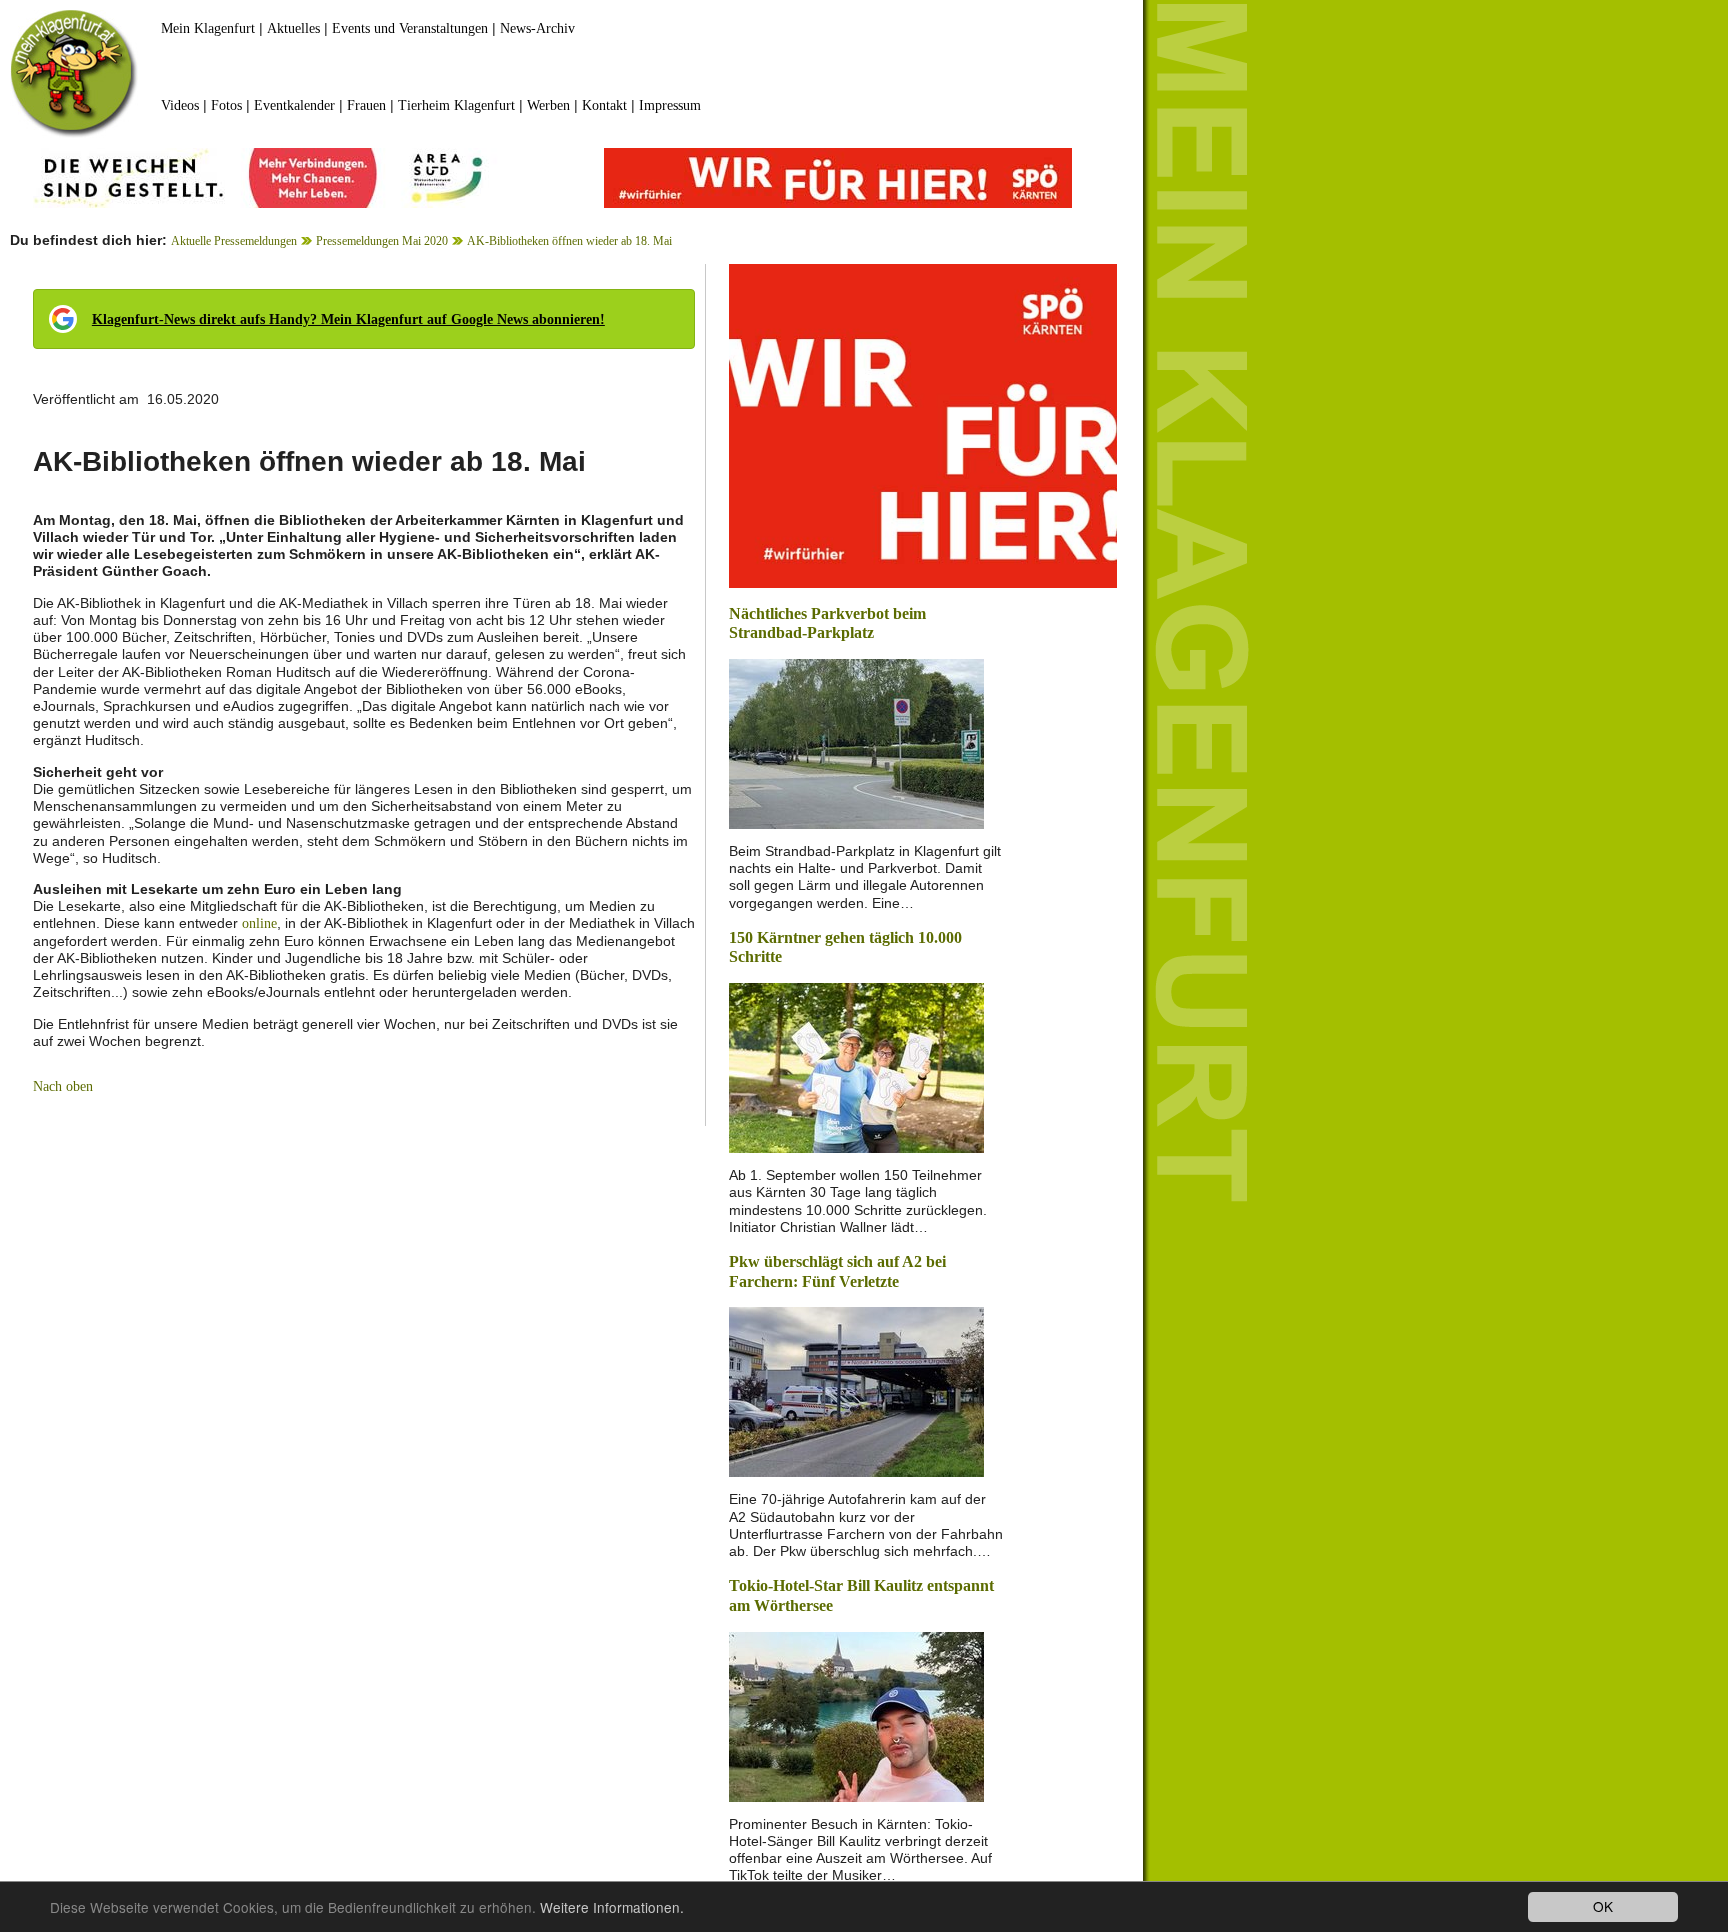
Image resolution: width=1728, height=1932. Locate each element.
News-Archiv (537, 28)
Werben (548, 105)
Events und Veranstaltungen (410, 28)
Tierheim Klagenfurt (456, 105)
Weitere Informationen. (612, 1907)
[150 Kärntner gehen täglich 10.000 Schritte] (856, 1066)
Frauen (366, 105)
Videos (180, 105)
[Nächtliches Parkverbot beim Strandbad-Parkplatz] (856, 742)
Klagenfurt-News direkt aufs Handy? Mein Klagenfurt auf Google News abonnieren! (348, 319)
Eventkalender (294, 105)
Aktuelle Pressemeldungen (234, 241)
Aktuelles (293, 28)
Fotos (226, 105)
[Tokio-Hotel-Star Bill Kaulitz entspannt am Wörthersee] (856, 1714)
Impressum (670, 105)
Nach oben (63, 1086)
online (259, 923)
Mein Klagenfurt (208, 28)
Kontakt (604, 105)
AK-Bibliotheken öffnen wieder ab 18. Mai (569, 241)
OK (1603, 1906)
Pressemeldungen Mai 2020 (382, 241)
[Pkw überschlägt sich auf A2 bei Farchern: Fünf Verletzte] (856, 1390)
